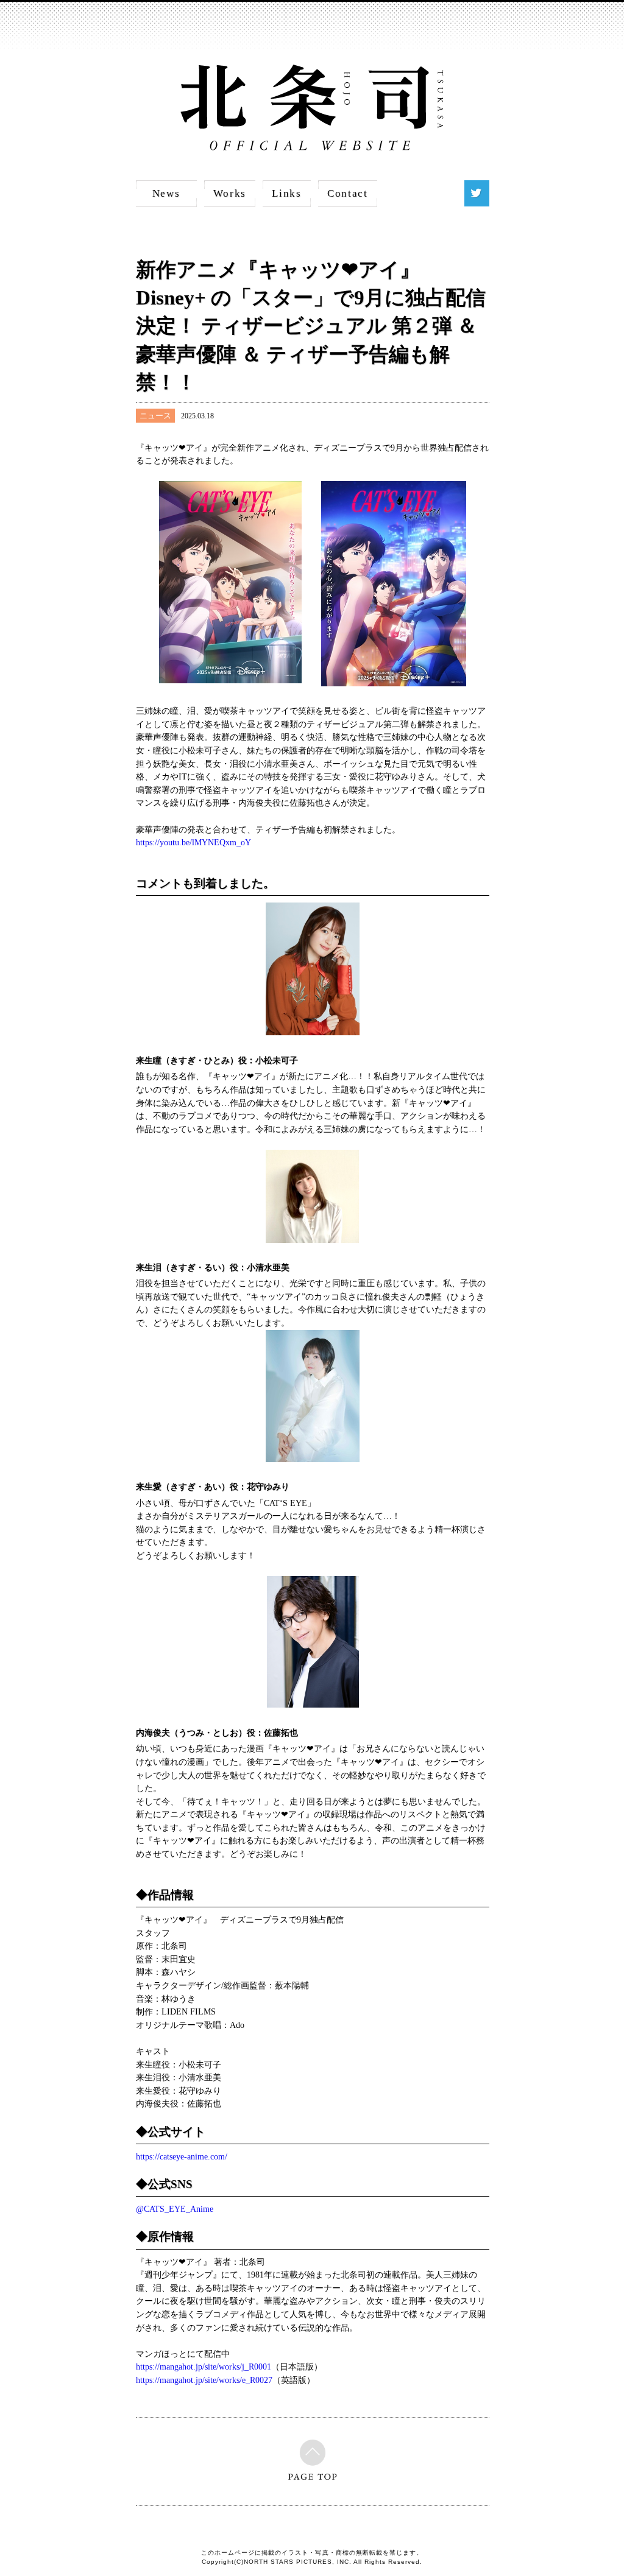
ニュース (155, 416)
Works (230, 193)
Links (287, 193)
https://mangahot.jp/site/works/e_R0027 (204, 2380)
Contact (348, 193)
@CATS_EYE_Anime (175, 2209)
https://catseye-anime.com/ (182, 2156)
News (166, 193)
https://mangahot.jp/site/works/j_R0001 (204, 2367)
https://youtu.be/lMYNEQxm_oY (193, 842)
